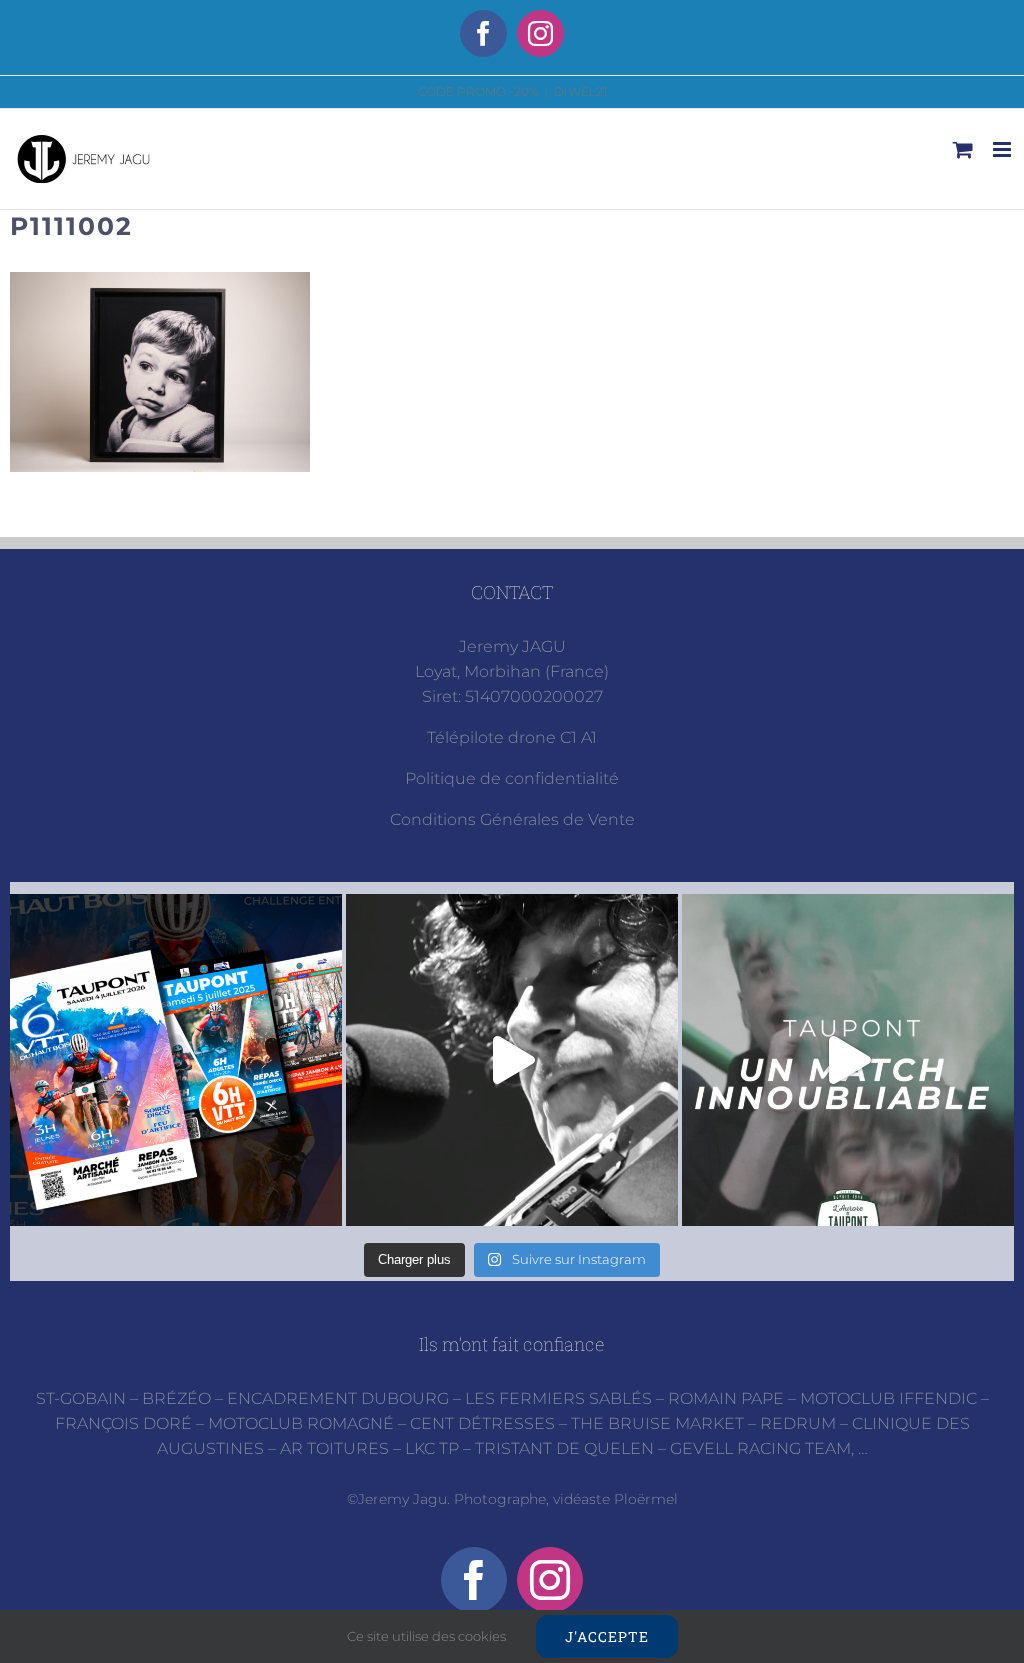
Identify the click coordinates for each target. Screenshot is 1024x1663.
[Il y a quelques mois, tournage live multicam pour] (512, 1060)
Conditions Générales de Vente (512, 819)
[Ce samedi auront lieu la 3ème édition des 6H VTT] (176, 1060)
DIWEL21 (580, 91)
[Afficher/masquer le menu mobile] (1003, 149)
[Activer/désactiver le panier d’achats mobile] (963, 149)
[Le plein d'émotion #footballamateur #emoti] (848, 1060)
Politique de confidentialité (512, 778)
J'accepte (607, 1636)
